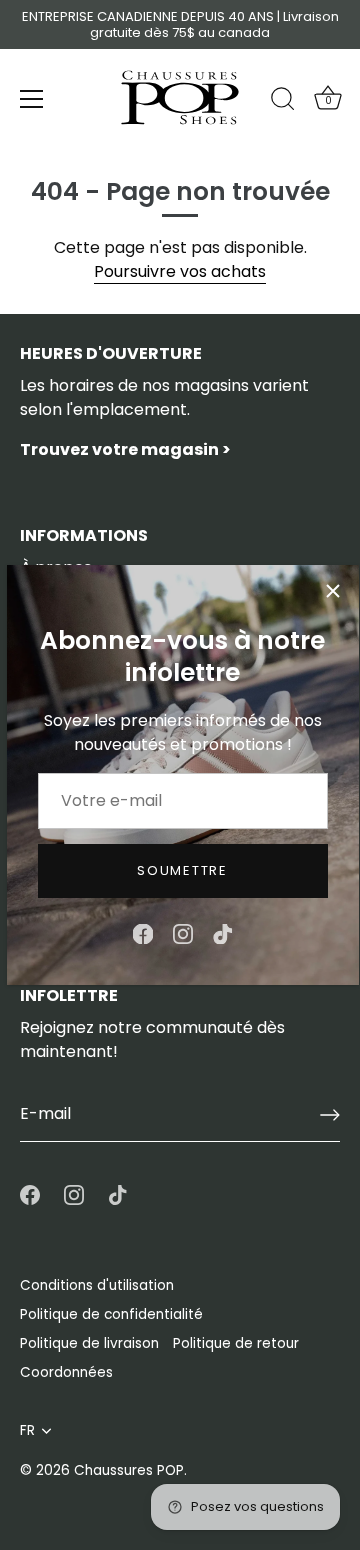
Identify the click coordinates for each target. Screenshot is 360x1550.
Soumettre (182, 870)
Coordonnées (66, 1372)
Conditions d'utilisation (97, 1285)
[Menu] (32, 99)
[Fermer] (333, 591)
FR (27, 1430)
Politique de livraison (89, 1343)
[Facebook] (143, 933)
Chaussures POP (129, 1470)
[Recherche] (283, 102)
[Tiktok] (223, 933)
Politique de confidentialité (111, 1314)
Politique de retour (236, 1343)
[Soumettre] (330, 1115)
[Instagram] (183, 933)
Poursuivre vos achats (180, 271)
